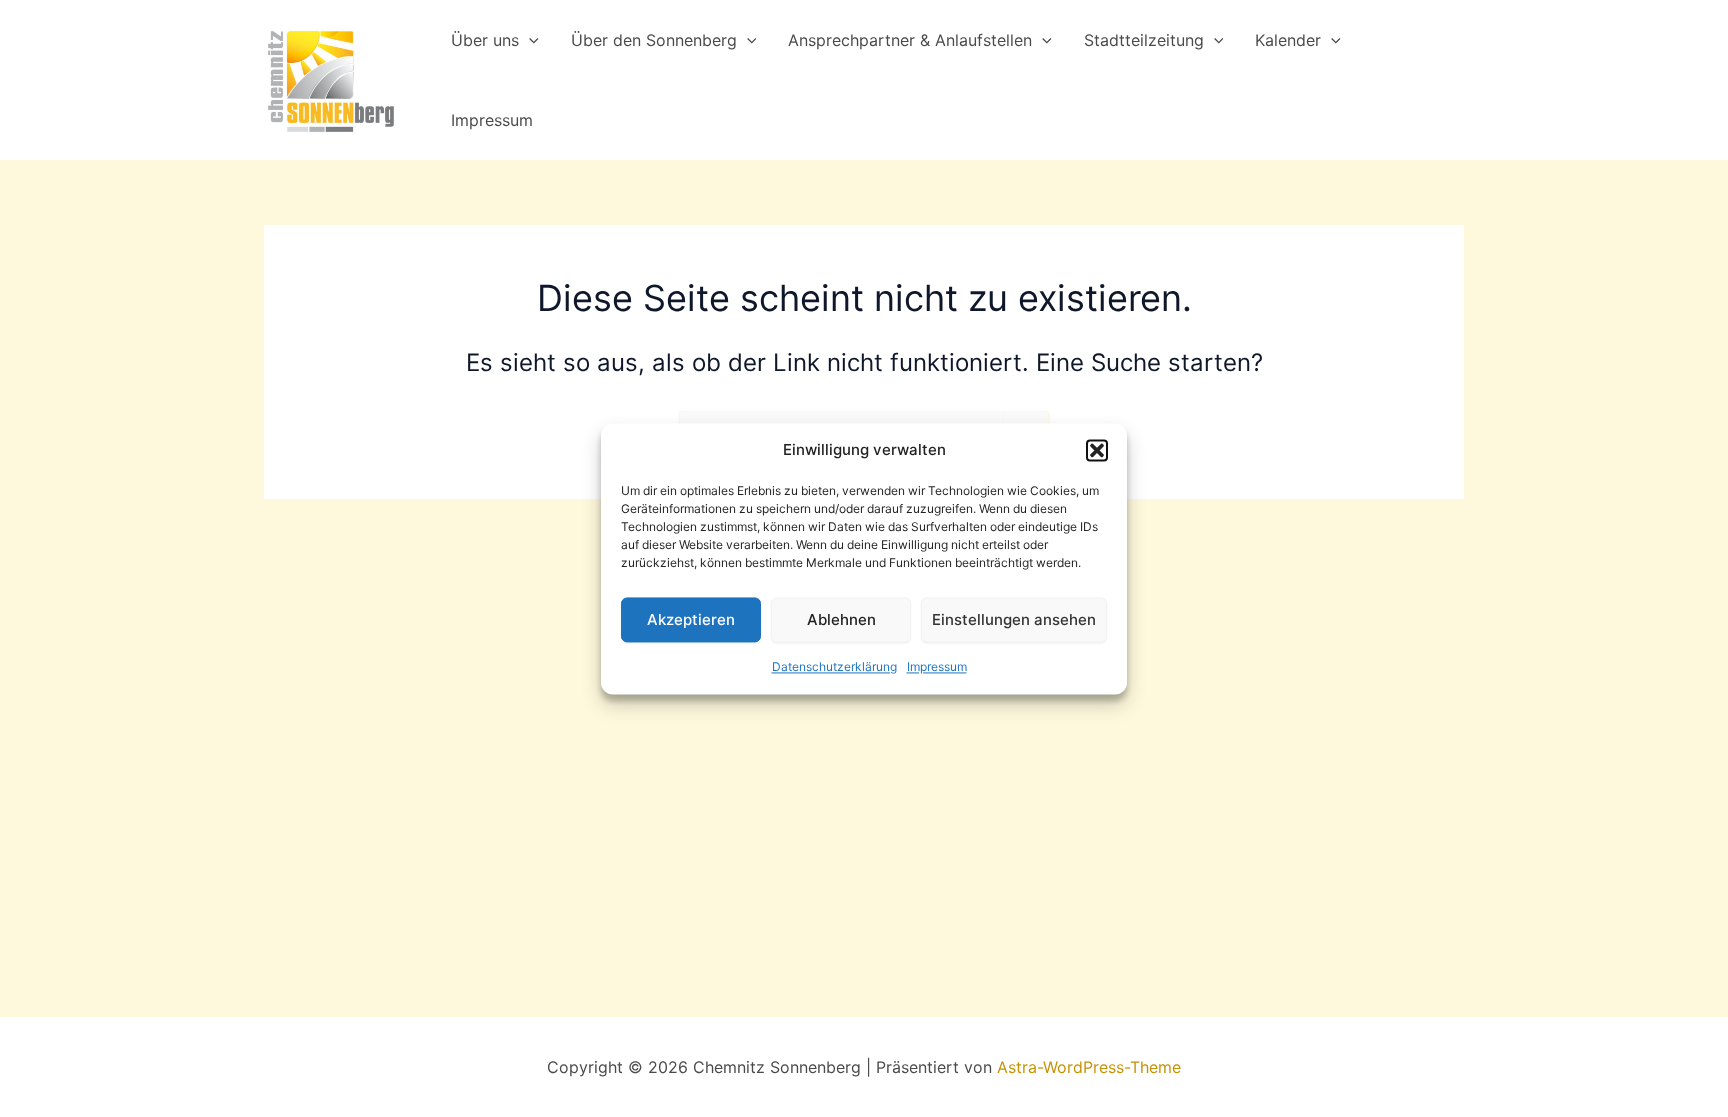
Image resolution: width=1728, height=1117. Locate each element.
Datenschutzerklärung (834, 667)
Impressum (937, 667)
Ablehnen (841, 619)
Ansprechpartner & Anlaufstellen (910, 40)
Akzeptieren (691, 619)
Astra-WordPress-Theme (1089, 1067)
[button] (1097, 450)
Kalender (1288, 40)
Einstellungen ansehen (1014, 619)
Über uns (485, 40)
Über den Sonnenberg (654, 40)
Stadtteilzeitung (1144, 40)
